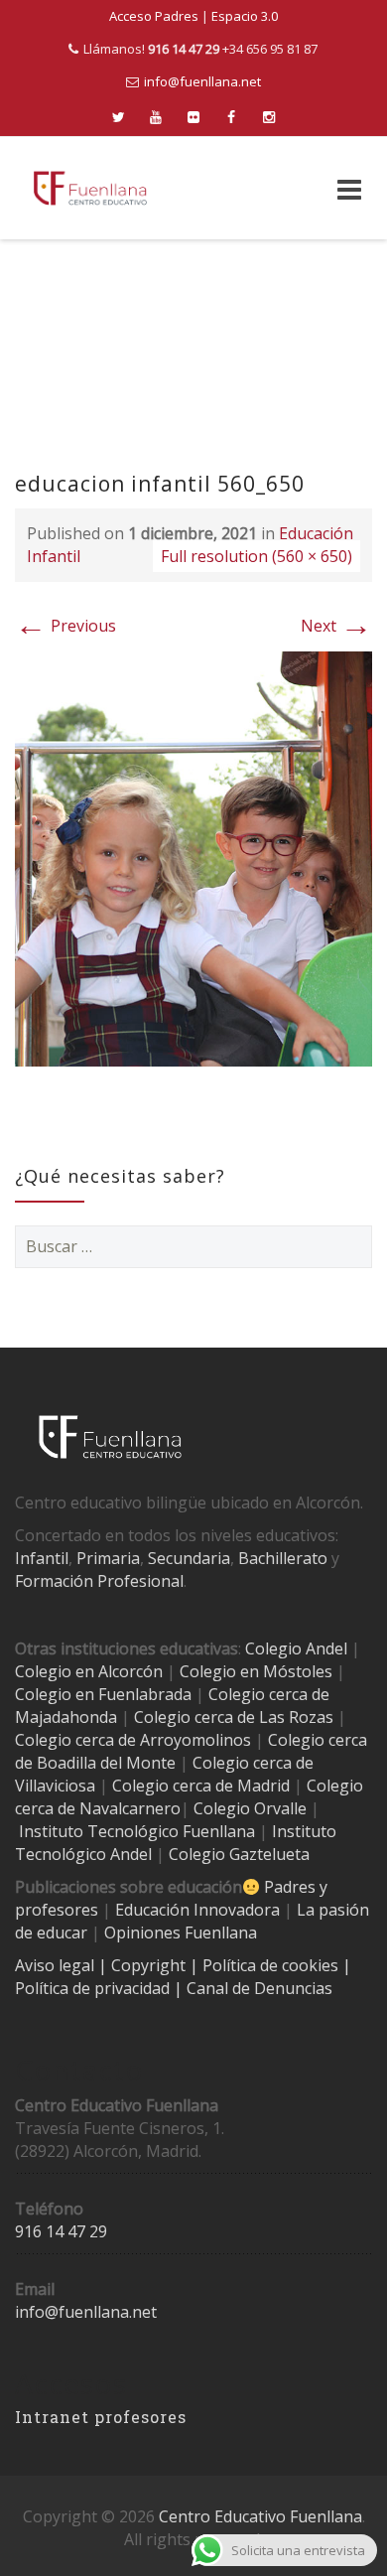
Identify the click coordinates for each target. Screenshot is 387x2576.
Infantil (42, 1558)
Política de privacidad (94, 1988)
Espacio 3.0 (245, 16)
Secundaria (189, 1558)
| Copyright (144, 1965)
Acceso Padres (154, 16)
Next (336, 626)
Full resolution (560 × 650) (257, 556)
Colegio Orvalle (250, 1808)
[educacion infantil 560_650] (193, 857)
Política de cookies (272, 1965)
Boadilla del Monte (106, 1763)
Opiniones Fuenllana (181, 1932)
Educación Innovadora (197, 1910)
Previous (65, 626)
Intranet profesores (101, 2417)
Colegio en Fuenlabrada (103, 1694)
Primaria (108, 1558)
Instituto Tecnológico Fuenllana (137, 1831)
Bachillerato (283, 1558)
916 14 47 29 (61, 2231)
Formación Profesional (99, 1581)
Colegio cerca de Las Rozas (234, 1717)
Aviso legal (57, 1965)
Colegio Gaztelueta (239, 1854)
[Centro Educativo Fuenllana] (90, 188)
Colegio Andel (296, 1648)
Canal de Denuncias (258, 1988)
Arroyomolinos (195, 1740)
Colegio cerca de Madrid (201, 1786)
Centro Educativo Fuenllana (260, 2516)
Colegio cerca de (75, 1740)
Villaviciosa (55, 1786)
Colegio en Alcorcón (89, 1671)
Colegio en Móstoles (256, 1671)
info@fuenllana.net (202, 81)
